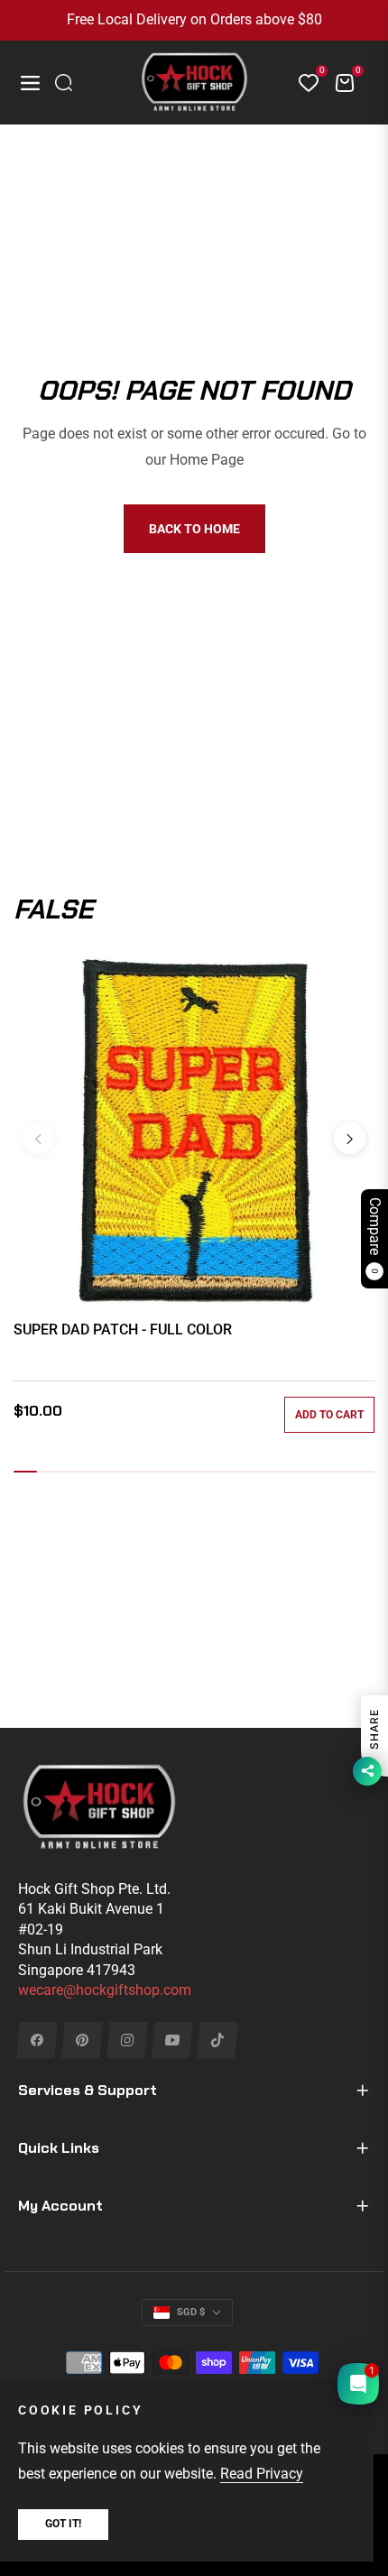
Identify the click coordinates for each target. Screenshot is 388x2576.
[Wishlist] (301, 83)
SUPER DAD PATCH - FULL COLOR (123, 1330)
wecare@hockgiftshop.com (105, 1990)
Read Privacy (262, 2474)
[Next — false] (350, 1138)
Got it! (63, 2524)
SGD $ (191, 2312)
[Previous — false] (38, 1138)
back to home (194, 529)
